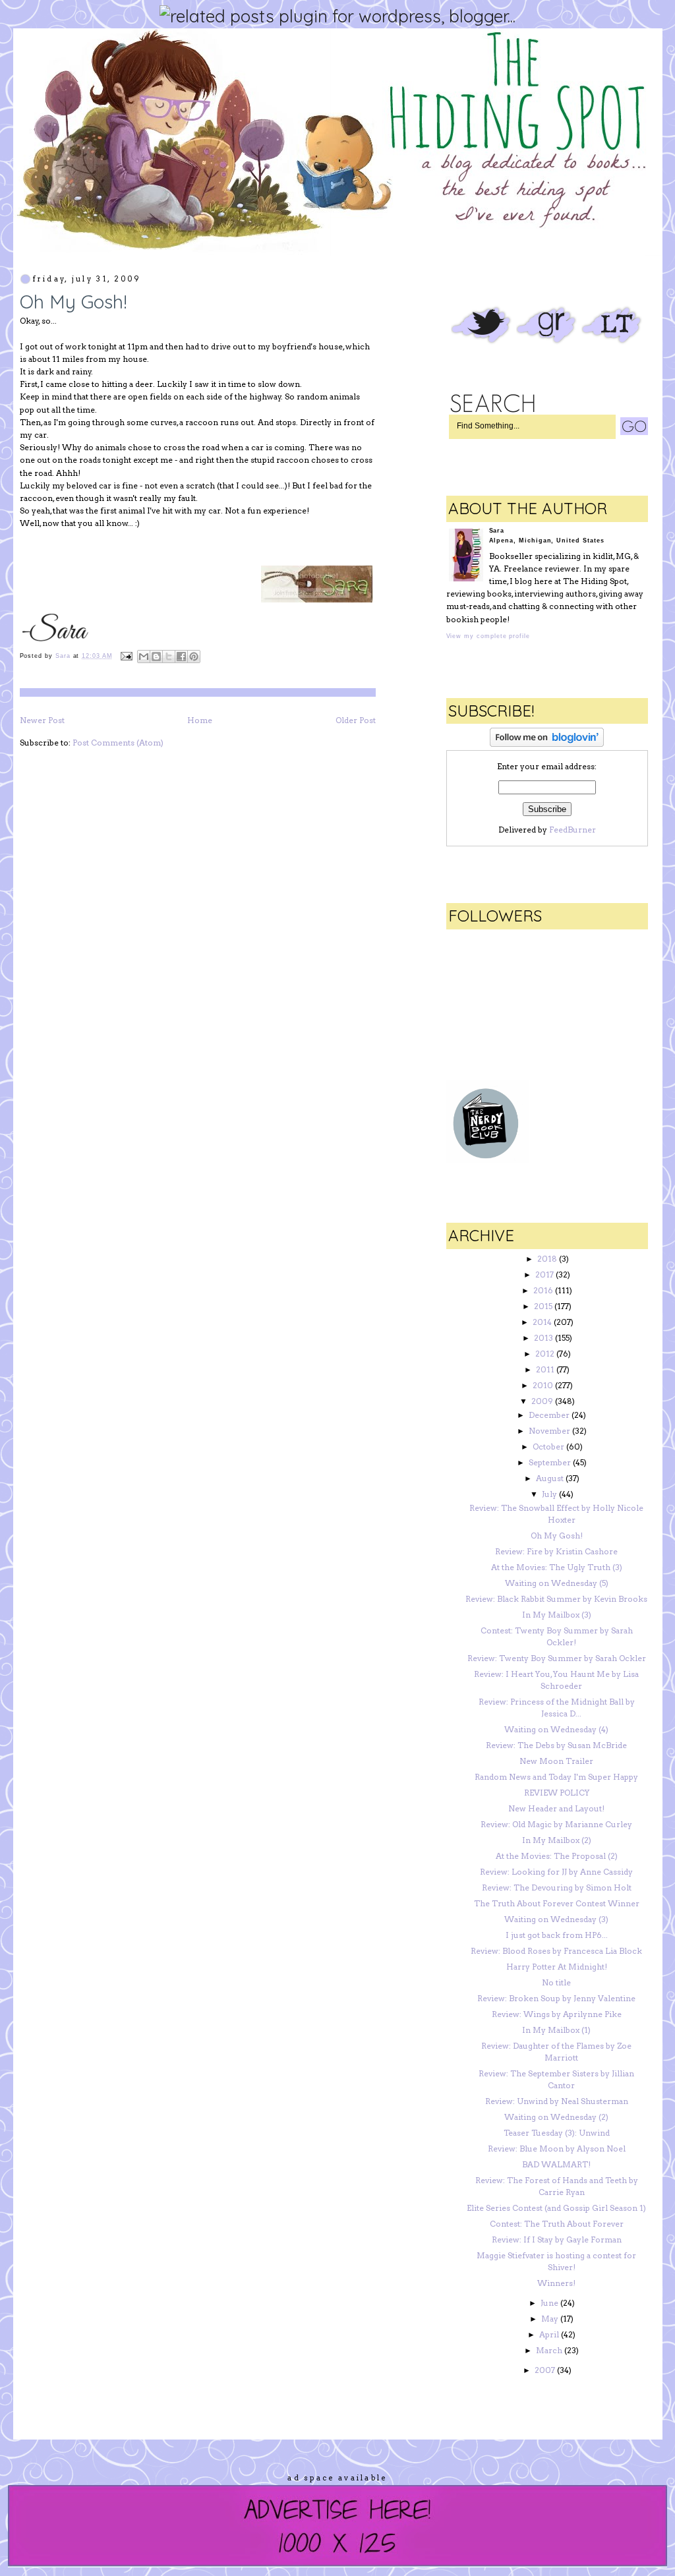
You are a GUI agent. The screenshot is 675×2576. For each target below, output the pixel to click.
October (548, 1447)
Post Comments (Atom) (118, 743)
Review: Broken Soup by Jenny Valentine (556, 1998)
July (549, 1494)
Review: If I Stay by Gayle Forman (557, 2239)
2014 (542, 1322)
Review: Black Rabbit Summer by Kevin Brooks (556, 1599)
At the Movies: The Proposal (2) (557, 1856)
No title (556, 1982)
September (550, 1462)
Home (200, 720)
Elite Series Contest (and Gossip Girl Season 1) (556, 2208)
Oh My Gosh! (557, 1536)
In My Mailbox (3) (557, 1615)
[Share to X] (169, 657)
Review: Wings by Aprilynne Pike (557, 2014)
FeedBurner (572, 830)
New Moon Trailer (556, 1761)
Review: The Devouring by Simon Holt (557, 1888)
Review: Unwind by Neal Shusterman (557, 2101)
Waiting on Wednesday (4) (556, 1729)
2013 (543, 1338)
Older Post (356, 720)
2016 (543, 1290)
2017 (544, 1274)
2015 (543, 1306)
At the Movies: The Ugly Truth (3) (557, 1567)
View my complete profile (488, 636)
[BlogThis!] (156, 657)
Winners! (556, 2283)
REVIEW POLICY (557, 1793)
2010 (543, 1385)
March (549, 2350)
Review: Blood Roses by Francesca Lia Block (556, 1951)
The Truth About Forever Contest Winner (557, 1903)
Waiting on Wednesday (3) (556, 1919)
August (550, 1478)
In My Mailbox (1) (556, 2030)
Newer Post (42, 720)
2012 (545, 1354)
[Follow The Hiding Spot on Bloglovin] (547, 744)
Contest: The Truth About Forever (557, 2224)
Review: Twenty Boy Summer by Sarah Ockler (557, 1658)
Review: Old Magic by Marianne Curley (556, 1824)
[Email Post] (127, 656)
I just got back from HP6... (557, 1935)
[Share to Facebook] (181, 657)
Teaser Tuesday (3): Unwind (557, 2133)
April (549, 2334)
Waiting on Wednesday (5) (557, 1583)
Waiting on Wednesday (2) (556, 2117)
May (550, 2319)
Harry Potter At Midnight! (557, 1967)
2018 (547, 1259)
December (549, 1415)
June (549, 2303)
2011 (545, 1369)
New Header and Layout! (556, 1808)
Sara (64, 656)
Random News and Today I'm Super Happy (556, 1777)
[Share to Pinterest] (194, 657)
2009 (542, 1401)
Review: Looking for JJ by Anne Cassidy (556, 1872)
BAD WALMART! (556, 2164)
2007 (545, 2370)
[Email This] (144, 657)
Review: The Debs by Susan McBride (556, 1745)
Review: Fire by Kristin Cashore (556, 1551)
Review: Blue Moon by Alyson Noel (557, 2149)
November (549, 1431)
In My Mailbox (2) (557, 1840)
